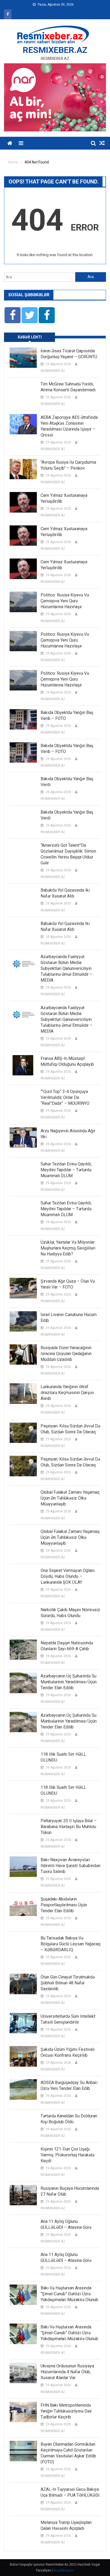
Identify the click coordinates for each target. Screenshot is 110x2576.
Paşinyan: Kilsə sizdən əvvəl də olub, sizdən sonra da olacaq (70, 1429)
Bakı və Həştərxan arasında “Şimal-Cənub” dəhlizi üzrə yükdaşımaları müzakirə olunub (69, 2294)
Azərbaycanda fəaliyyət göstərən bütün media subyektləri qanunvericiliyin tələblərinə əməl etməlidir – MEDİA (66, 968)
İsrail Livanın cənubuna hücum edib (69, 1318)
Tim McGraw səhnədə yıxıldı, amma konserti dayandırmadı (68, 387)
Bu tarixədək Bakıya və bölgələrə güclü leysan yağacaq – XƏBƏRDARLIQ (70, 1944)
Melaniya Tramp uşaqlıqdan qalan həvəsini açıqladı (66, 2525)
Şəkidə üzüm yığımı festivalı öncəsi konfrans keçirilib (68, 2052)
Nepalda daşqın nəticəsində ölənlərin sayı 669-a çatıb (67, 1646)
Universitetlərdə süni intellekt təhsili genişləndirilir (68, 2019)
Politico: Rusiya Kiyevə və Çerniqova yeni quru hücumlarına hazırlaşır (65, 601)
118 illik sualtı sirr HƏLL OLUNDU (63, 1757)
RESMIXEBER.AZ (55, 50)
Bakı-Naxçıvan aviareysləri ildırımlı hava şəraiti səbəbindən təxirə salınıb (70, 1866)
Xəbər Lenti (30, 337)
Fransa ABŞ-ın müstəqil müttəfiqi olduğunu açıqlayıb (67, 1061)
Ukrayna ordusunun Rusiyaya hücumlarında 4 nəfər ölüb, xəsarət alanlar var (67, 2372)
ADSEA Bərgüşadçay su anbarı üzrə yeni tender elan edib (69, 2085)
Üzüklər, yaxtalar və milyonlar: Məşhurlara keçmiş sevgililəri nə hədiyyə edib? (68, 1248)
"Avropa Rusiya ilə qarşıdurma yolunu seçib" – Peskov (68, 465)
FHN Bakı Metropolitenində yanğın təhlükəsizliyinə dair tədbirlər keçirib (66, 2411)
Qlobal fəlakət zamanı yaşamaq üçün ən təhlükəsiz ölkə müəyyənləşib (70, 1498)
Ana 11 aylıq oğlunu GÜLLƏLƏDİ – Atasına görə (66, 2224)
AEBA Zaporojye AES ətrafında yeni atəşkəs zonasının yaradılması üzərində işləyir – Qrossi (69, 426)
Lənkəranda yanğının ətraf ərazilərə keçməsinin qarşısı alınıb (67, 1393)
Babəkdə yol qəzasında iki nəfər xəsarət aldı (65, 893)
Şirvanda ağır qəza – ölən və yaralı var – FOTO (68, 1284)
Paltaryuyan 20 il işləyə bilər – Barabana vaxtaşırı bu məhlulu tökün (69, 1827)
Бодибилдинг (64, 2570)
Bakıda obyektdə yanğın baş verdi (67, 782)
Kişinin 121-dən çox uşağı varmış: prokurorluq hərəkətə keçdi (67, 2155)
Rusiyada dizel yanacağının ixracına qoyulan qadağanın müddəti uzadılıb (66, 1354)
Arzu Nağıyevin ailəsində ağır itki (68, 1134)
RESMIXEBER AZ (53, 371)
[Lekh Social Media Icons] (13, 315)
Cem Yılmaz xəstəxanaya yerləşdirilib (64, 498)
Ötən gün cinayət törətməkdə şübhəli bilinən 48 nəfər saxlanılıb (68, 1983)
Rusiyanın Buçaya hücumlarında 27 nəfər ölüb (70, 2191)
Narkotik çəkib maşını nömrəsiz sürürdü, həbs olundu (70, 1613)
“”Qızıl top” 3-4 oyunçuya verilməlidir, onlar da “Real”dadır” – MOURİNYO (65, 1097)
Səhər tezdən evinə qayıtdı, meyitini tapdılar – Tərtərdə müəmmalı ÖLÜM (66, 1170)
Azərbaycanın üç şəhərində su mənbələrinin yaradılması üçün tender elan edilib (69, 1682)
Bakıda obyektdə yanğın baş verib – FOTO (67, 715)
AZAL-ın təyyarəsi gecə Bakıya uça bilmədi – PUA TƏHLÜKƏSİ (70, 2492)
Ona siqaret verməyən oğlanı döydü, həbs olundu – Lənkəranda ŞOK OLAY (68, 1576)
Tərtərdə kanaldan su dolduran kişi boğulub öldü (69, 2119)
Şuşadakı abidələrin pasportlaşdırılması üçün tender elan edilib (64, 1905)
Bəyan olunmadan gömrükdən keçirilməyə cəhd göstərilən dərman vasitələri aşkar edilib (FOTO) (68, 2453)
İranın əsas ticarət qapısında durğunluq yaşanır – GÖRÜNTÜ (69, 354)
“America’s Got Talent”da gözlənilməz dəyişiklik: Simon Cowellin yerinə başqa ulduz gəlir (68, 854)
